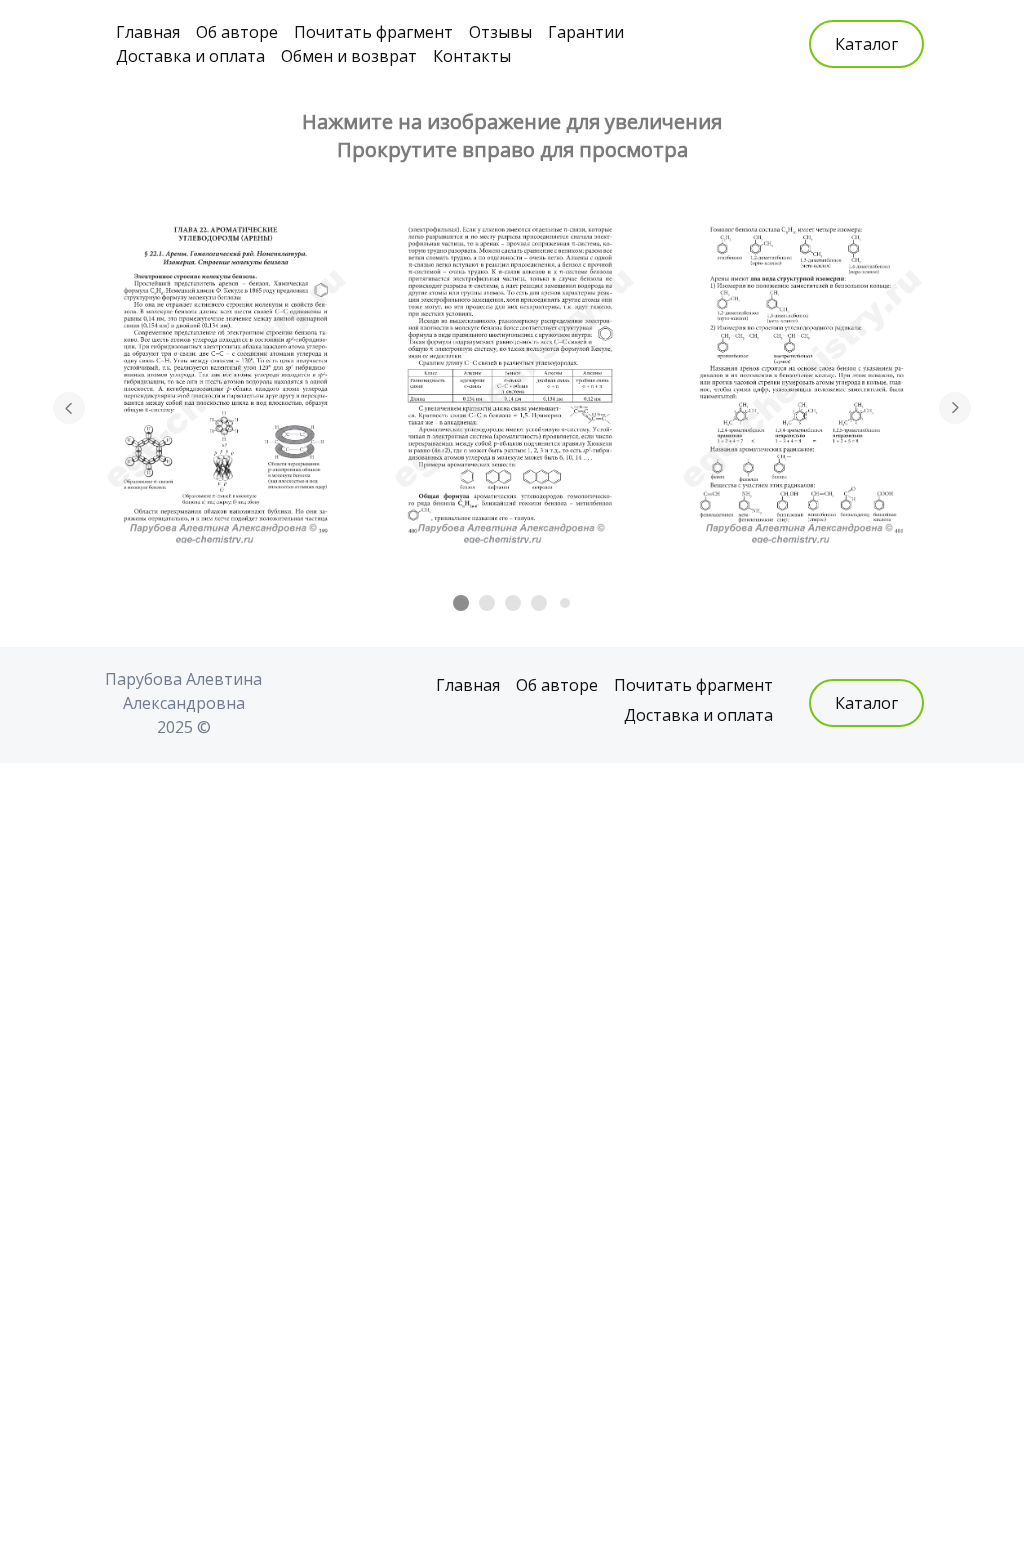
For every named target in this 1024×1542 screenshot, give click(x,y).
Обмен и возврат (349, 56)
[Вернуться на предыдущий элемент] (69, 408)
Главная (148, 32)
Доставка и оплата (190, 56)
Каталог (866, 44)
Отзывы (500, 32)
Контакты (472, 56)
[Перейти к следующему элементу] (955, 408)
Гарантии (586, 32)
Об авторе (237, 32)
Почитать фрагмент (373, 32)
